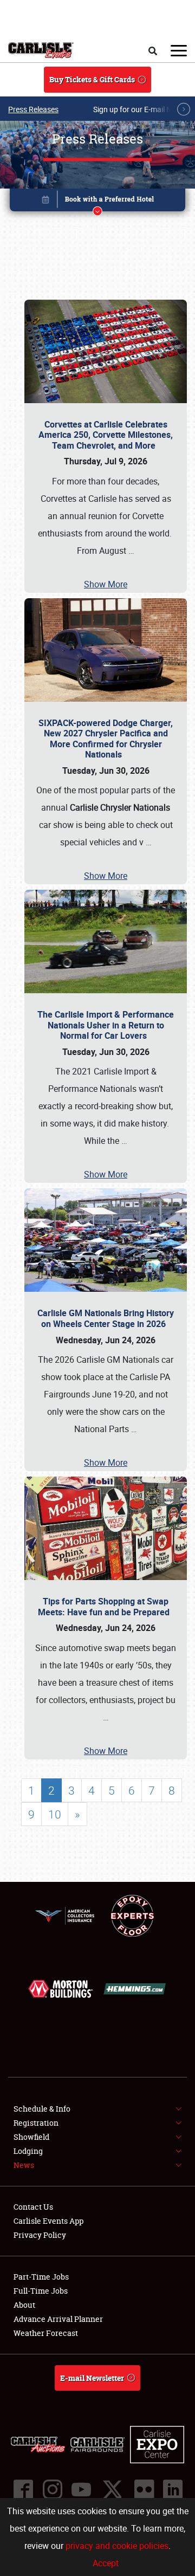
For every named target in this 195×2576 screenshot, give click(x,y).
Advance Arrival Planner (58, 2319)
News (24, 2165)
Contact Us (33, 2207)
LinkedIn (172, 2489)
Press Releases (33, 109)
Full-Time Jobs (41, 2291)
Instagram (52, 2489)
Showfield (31, 2137)
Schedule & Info (42, 2109)
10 (55, 1814)
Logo (41, 50)
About (24, 2305)
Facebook (23, 2489)
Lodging (28, 2151)
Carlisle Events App (48, 2221)
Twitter (112, 2489)
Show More (106, 584)
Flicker (144, 2489)
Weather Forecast (46, 2333)
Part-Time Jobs (41, 2277)
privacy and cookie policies (117, 2546)
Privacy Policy (40, 2235)
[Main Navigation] (179, 50)
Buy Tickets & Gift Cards (92, 79)
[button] (97, 202)
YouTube (81, 2489)
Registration (36, 2123)
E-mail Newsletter (92, 2378)
